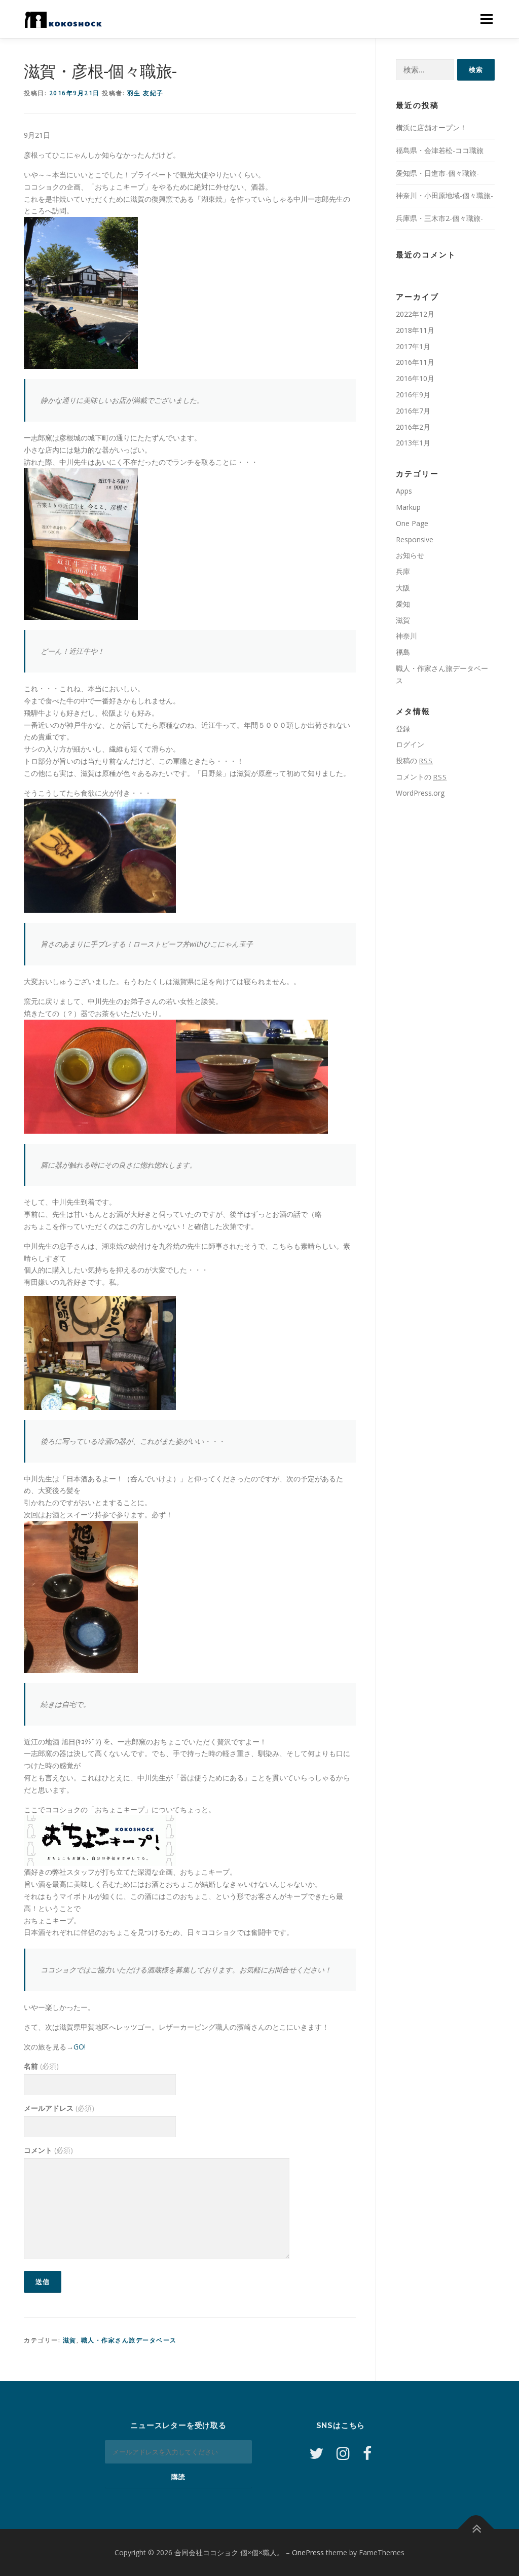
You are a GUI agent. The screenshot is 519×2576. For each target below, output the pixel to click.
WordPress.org (420, 793)
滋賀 (70, 2340)
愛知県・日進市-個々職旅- (437, 173)
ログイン (410, 744)
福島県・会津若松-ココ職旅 (440, 150)
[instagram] (343, 2453)
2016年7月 (413, 411)
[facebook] (367, 2453)
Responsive (415, 539)
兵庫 (403, 571)
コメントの (421, 777)
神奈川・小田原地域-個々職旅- (444, 195)
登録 (403, 729)
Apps (404, 491)
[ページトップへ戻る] (476, 2529)
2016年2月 (413, 427)
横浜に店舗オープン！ (431, 127)
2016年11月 (415, 362)
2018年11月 (415, 330)
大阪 (403, 588)
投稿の (414, 760)
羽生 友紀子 (145, 93)
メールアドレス (59, 2108)
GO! (80, 2047)
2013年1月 (413, 443)
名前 (41, 2066)
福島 (403, 652)
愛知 (403, 604)
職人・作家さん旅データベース (129, 2340)
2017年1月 (413, 346)
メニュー (486, 19)
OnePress (308, 2552)
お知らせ (410, 555)
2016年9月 (413, 395)
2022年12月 (415, 314)
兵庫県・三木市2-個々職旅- (439, 218)
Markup (408, 507)
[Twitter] (316, 2453)
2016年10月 (415, 378)
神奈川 (406, 636)
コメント (48, 2150)
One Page (412, 523)
